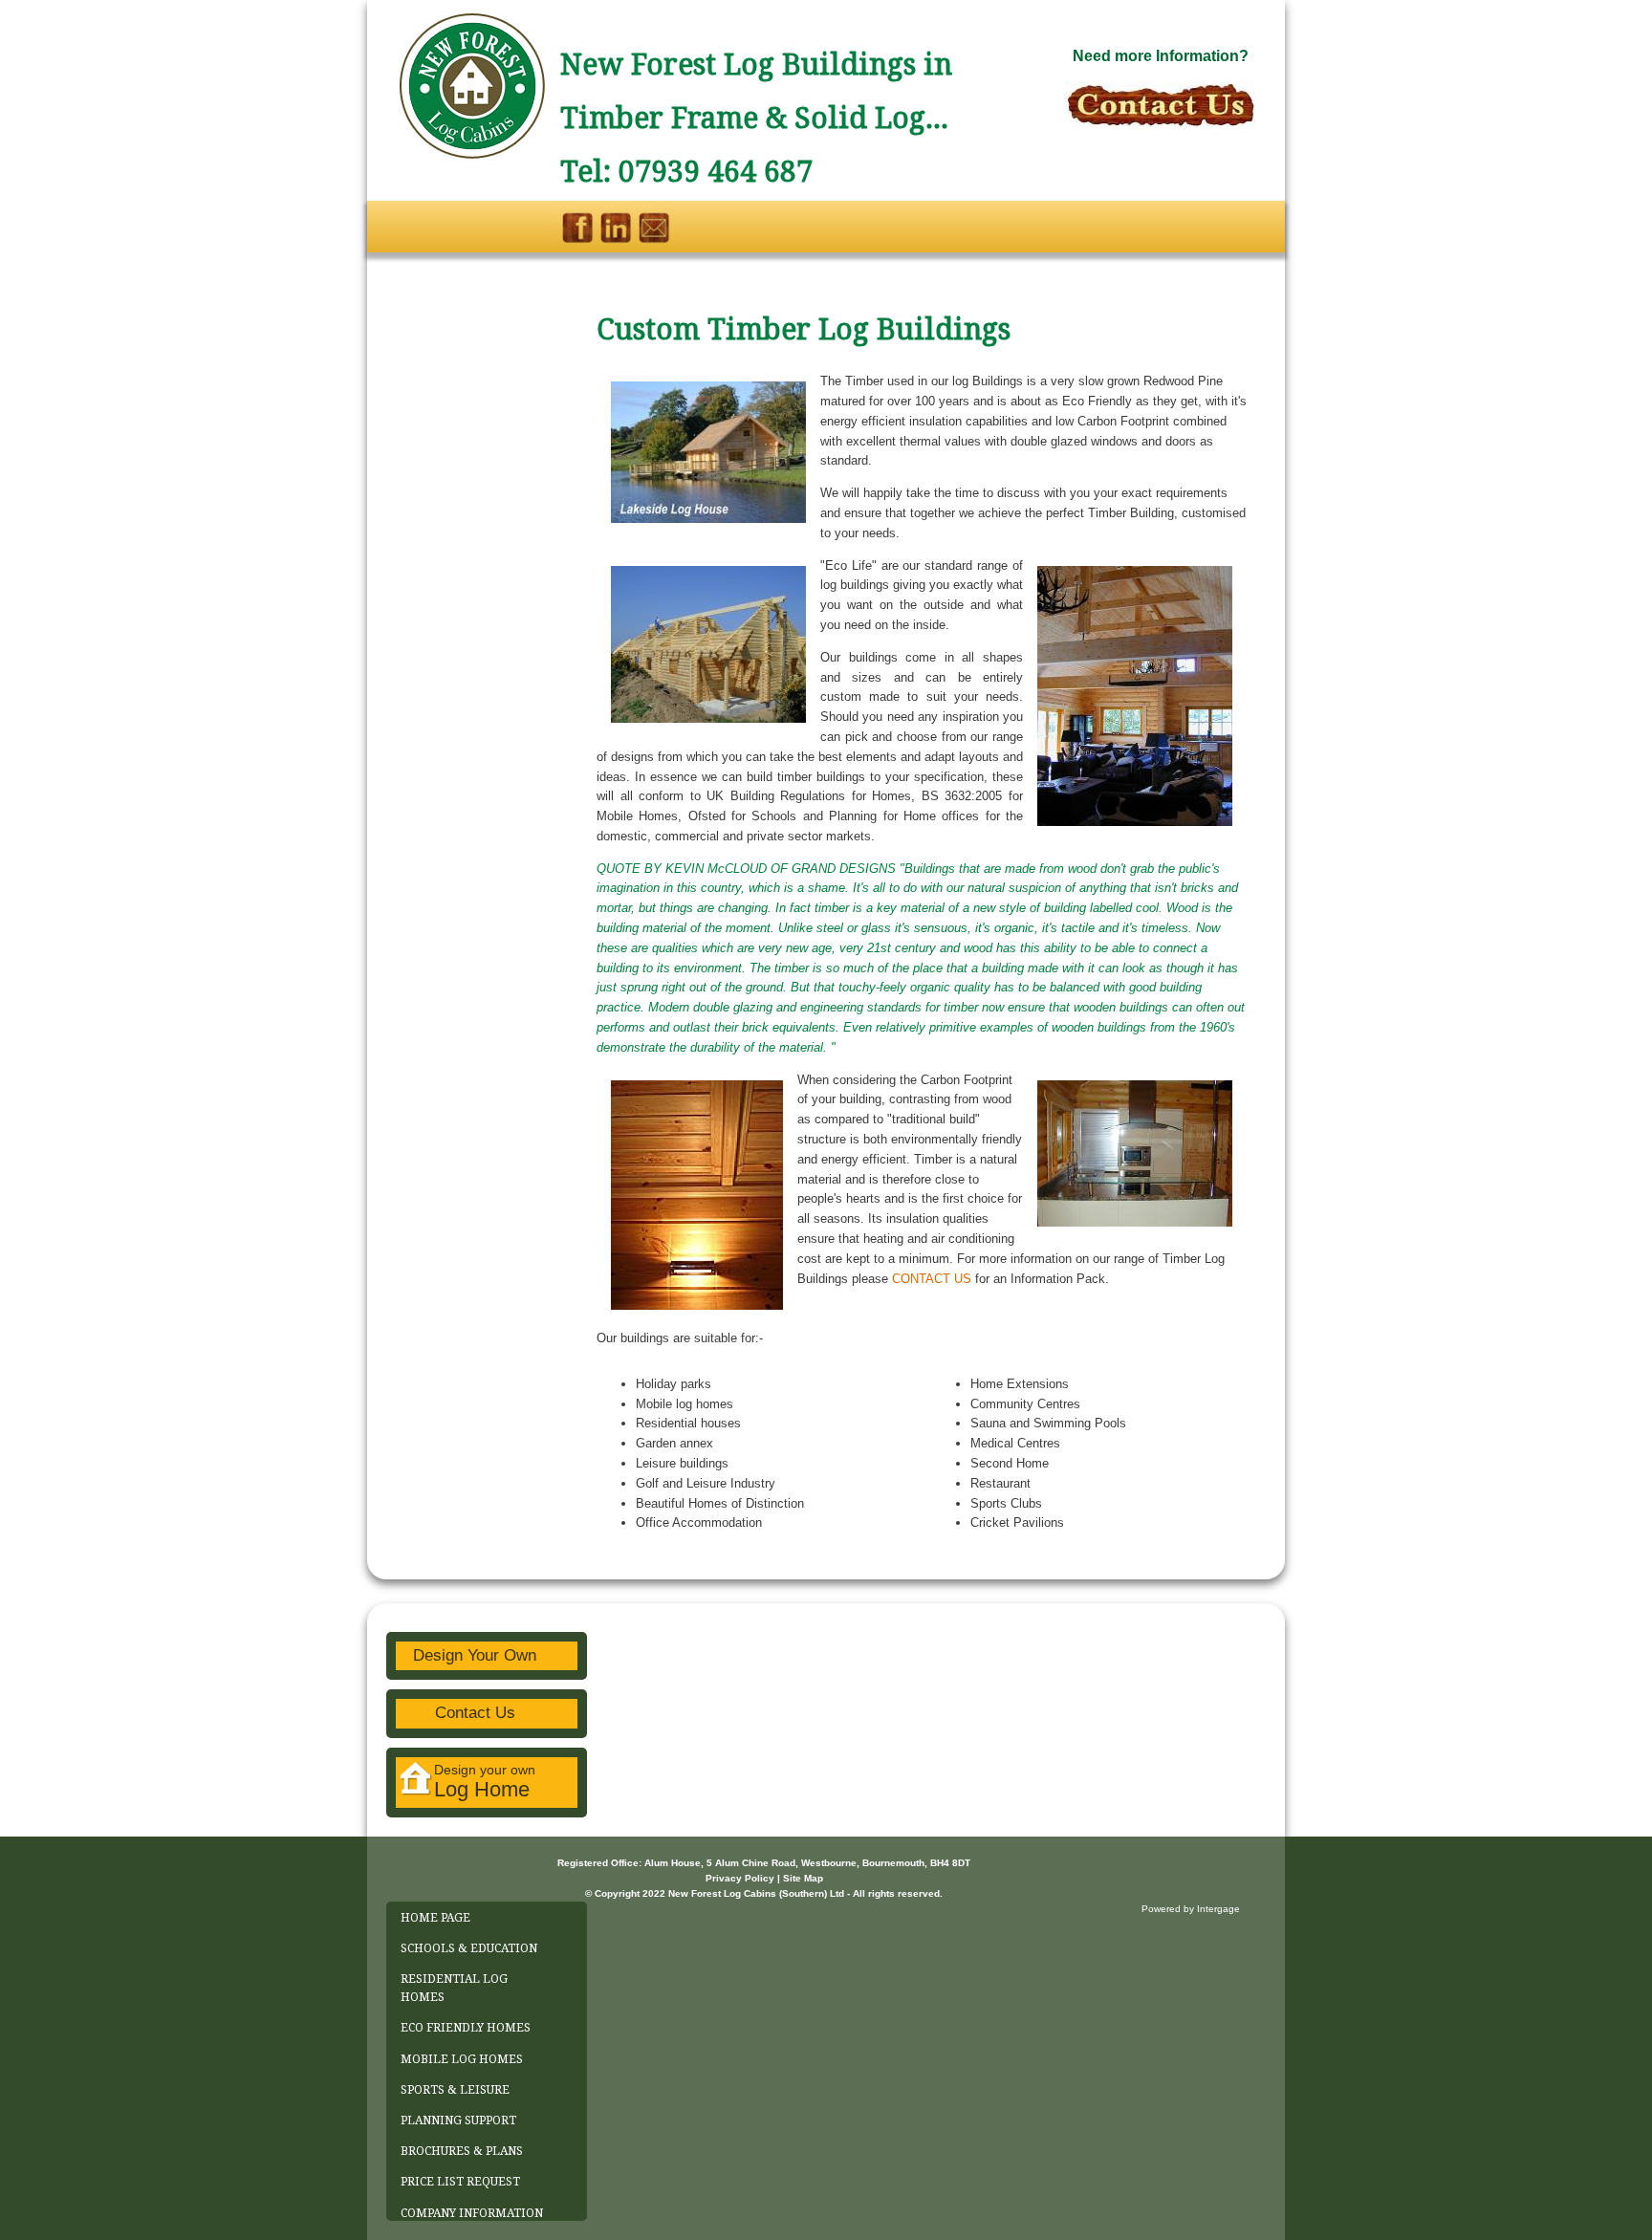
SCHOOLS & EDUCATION (469, 1948)
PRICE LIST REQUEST (460, 2182)
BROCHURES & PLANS (462, 2151)
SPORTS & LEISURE (455, 2090)
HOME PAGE (435, 1918)
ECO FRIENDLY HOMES (466, 2028)
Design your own (485, 1782)
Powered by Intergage (1191, 1909)
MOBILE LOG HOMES (462, 2059)
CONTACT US (932, 1279)
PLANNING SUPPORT (458, 2120)
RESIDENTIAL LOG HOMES (454, 1988)
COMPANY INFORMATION (472, 2213)
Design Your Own (475, 1655)
